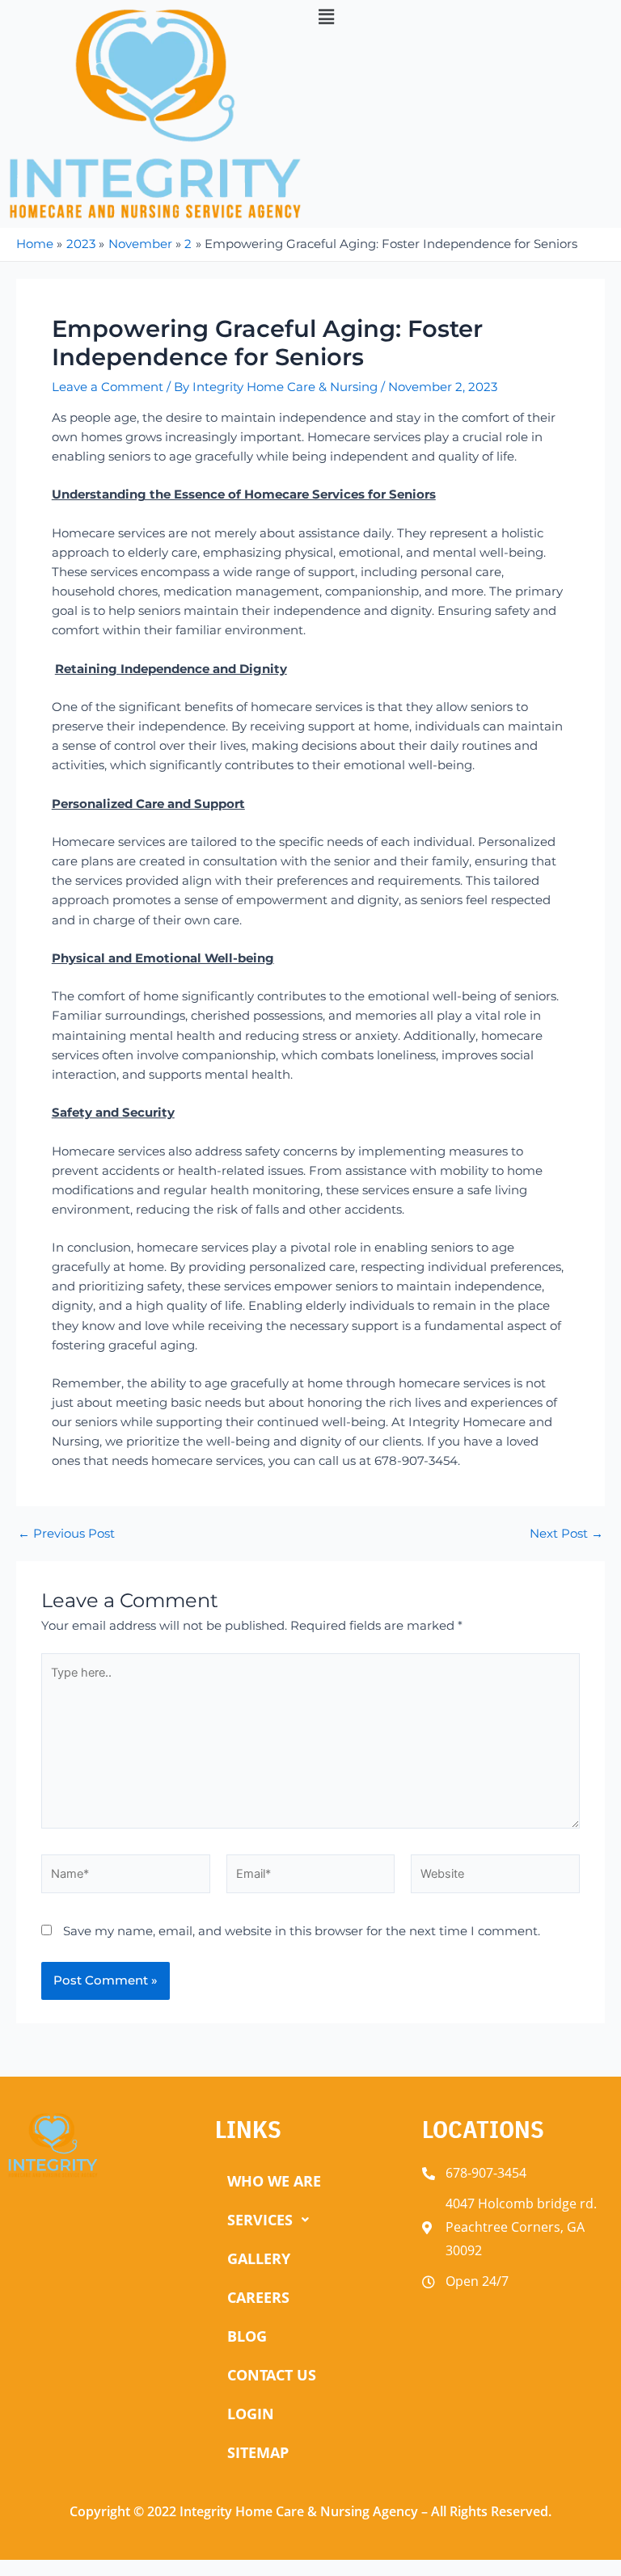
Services (260, 2220)
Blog (247, 2336)
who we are (274, 2181)
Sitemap (258, 2452)
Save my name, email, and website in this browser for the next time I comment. (302, 1931)
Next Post (566, 1534)
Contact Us (272, 2375)
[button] (466, 18)
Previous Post (66, 1534)
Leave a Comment (108, 387)
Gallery (259, 2258)
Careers (258, 2297)
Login (251, 2414)
